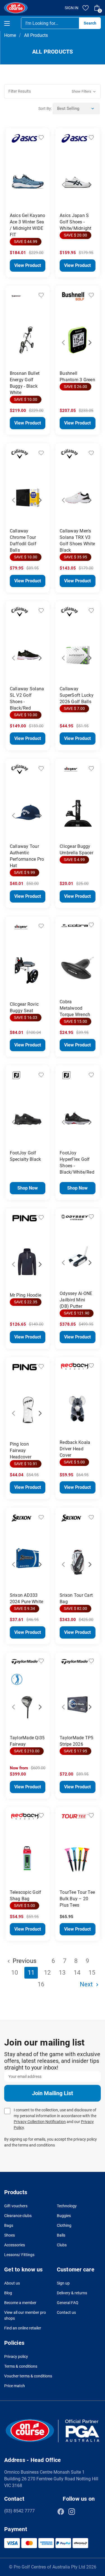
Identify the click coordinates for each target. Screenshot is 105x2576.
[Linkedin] (83, 2512)
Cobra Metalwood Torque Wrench (75, 1008)
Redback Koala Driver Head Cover (75, 1449)
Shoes (10, 2235)
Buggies (64, 2216)
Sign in (72, 8)
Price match (15, 2386)
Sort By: (45, 108)
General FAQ (68, 2303)
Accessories (15, 2245)
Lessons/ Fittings (19, 2255)
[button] (53, 91)
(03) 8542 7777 (19, 2511)
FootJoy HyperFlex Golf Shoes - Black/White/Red (77, 1162)
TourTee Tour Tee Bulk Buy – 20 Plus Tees (77, 1899)
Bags (9, 2225)
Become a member (20, 2303)
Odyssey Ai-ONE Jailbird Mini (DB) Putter (76, 1300)
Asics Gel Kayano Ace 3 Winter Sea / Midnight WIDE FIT (28, 225)
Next (38, 178)
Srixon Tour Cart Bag (76, 1598)
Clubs (62, 2245)
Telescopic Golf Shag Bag (26, 1895)
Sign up (63, 2283)
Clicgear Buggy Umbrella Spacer (76, 850)
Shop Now (28, 1188)
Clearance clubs (18, 2216)
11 (31, 1973)
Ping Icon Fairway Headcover (21, 1450)
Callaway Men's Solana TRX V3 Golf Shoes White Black (77, 541)
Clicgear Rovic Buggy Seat (24, 1007)
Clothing (64, 2225)
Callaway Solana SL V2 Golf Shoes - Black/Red (27, 698)
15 (92, 1973)
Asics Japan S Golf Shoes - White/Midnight (76, 222)
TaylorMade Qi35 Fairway (27, 1741)
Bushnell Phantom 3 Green (77, 377)
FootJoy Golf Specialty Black (25, 1156)
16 (41, 1984)
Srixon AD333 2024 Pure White (27, 1598)
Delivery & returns (72, 2293)
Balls (61, 2235)
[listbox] (76, 108)
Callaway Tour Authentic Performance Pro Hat (27, 856)
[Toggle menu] (12, 23)
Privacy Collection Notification (40, 2122)
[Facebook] (61, 2512)
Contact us (66, 2312)
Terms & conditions (21, 2366)
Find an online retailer (23, 2328)
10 (15, 1973)
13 (62, 1973)
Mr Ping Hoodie (26, 1295)
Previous (17, 178)
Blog (8, 2293)
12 (47, 1973)
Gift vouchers (16, 2206)
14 (77, 1973)
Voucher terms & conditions (28, 2376)
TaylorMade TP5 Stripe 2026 (77, 1741)
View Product (28, 265)
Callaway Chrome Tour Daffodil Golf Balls (23, 541)
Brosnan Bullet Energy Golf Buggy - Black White (25, 383)
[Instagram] (72, 2512)
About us (12, 2283)
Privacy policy (16, 2356)
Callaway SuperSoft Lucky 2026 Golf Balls (77, 695)
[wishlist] (86, 8)
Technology (67, 2206)
